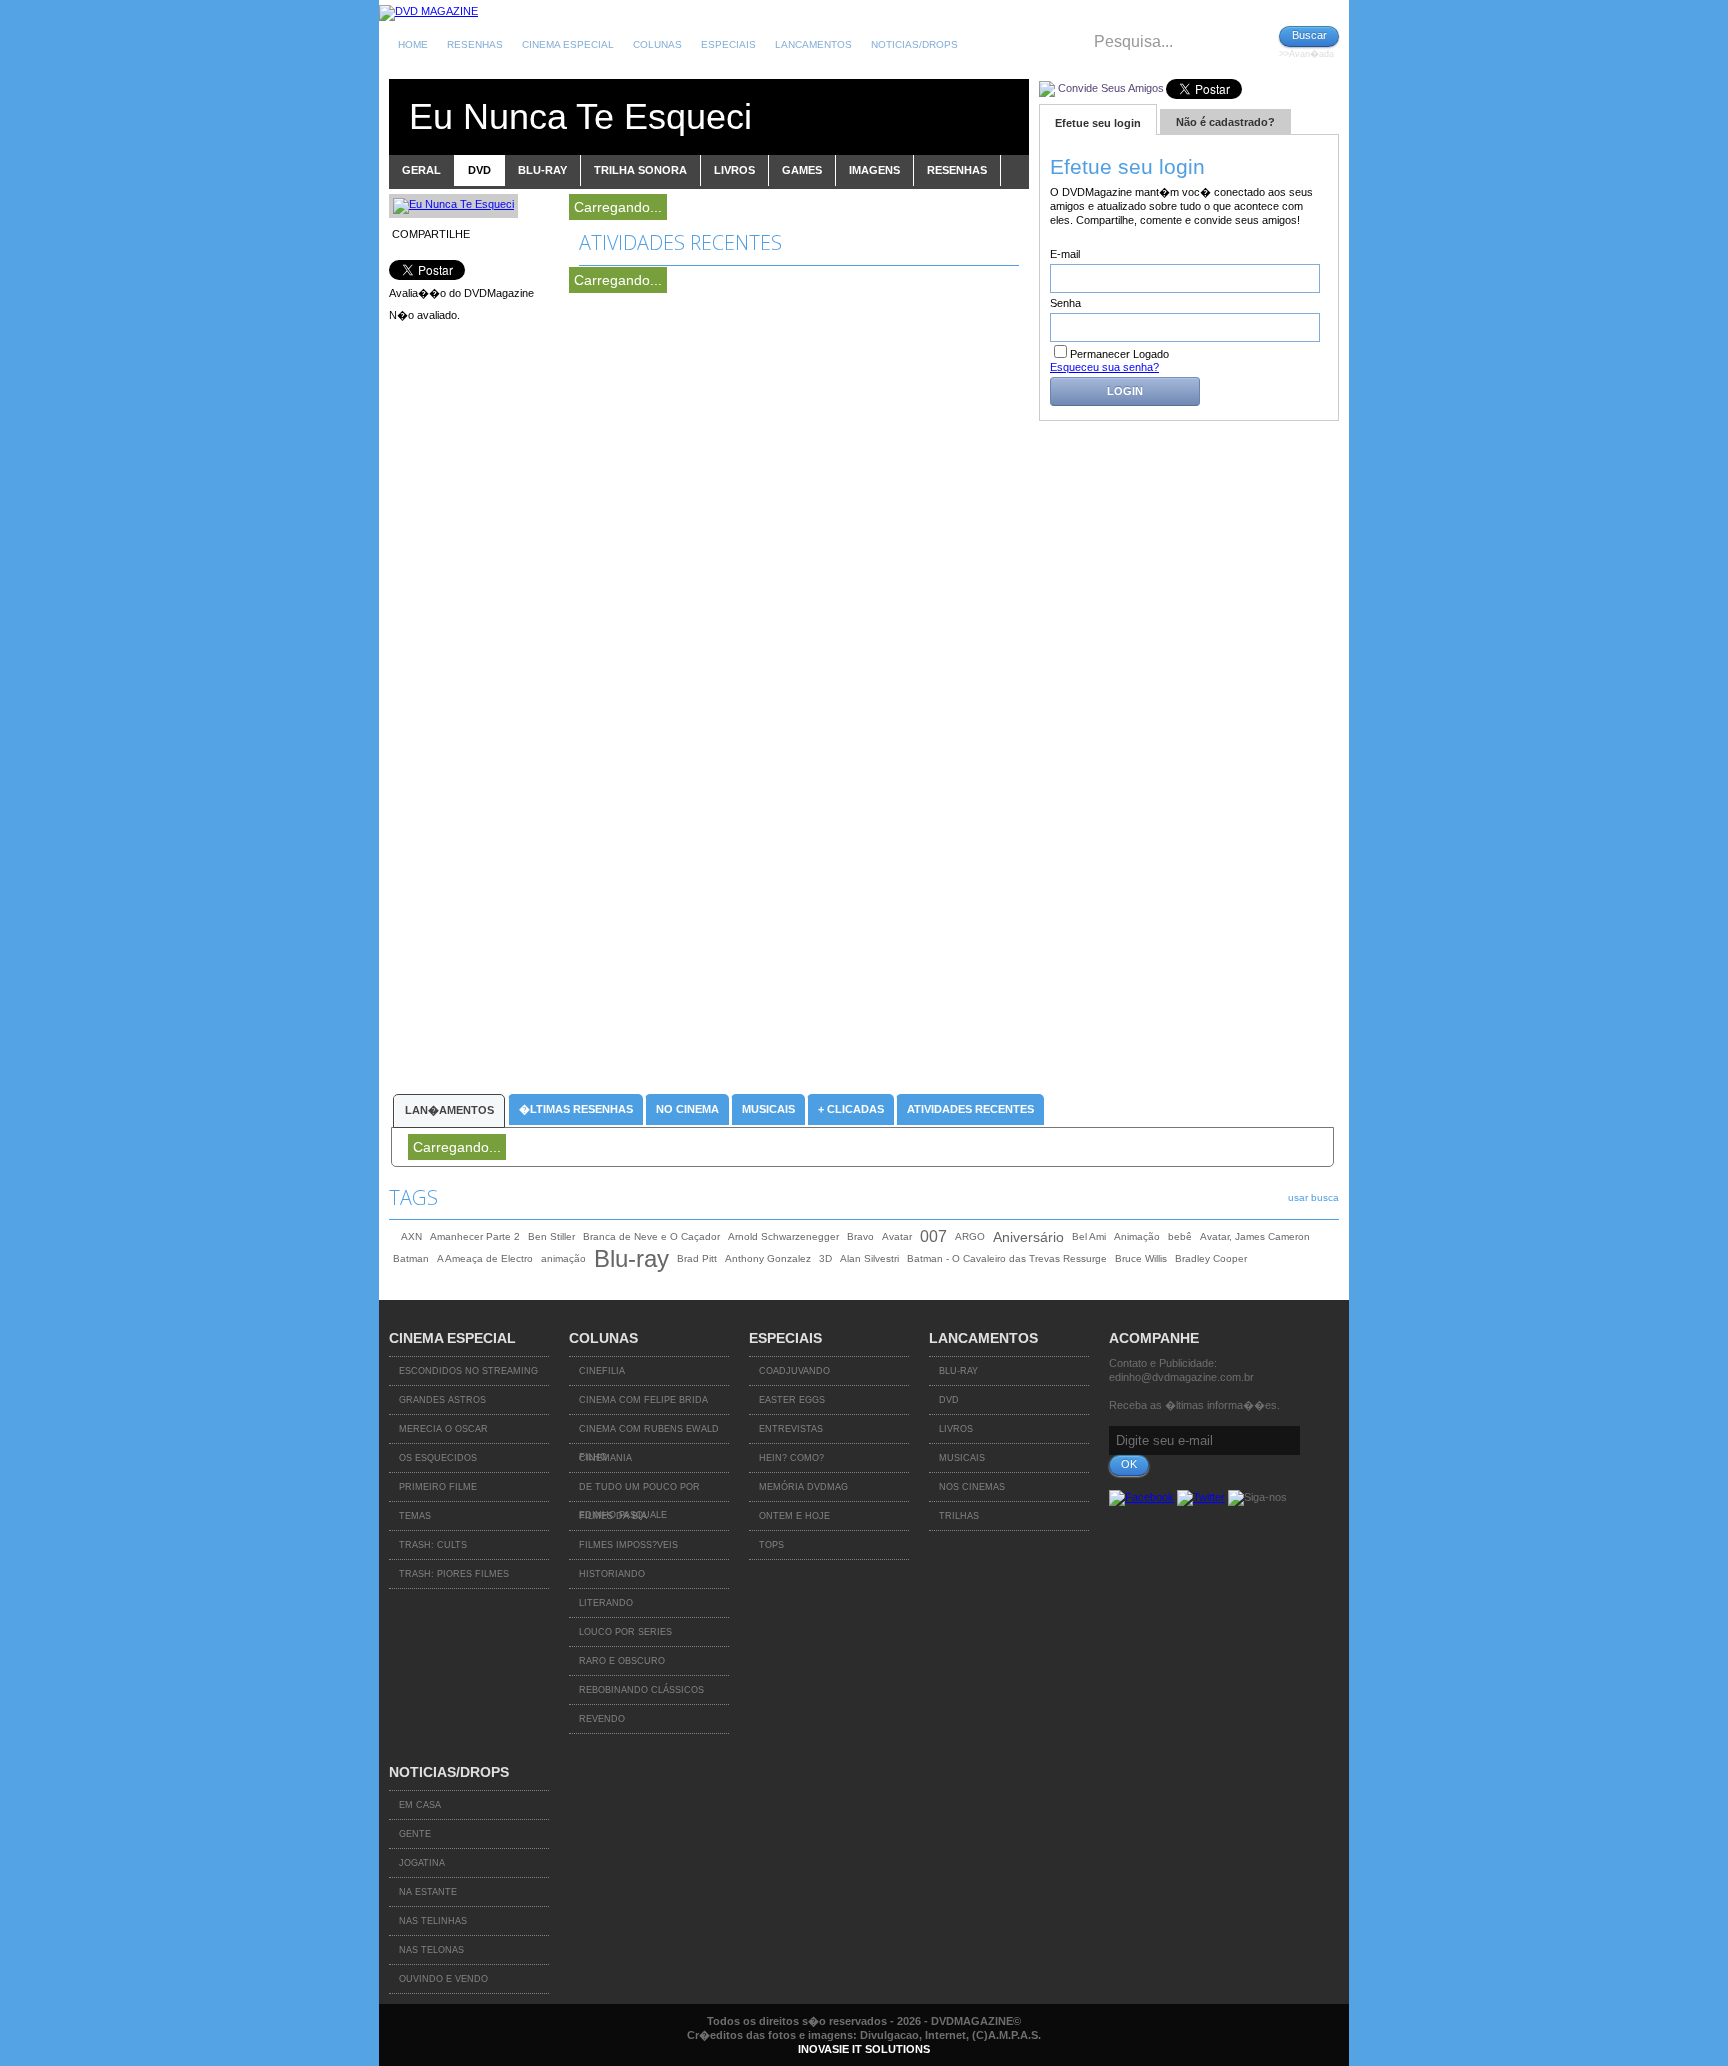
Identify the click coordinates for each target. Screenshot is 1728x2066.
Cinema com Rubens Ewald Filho (649, 1434)
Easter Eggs (792, 1400)
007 (933, 1236)
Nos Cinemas (972, 1487)
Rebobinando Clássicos (641, 1690)
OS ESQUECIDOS (438, 1458)
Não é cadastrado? (1225, 122)
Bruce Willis (1141, 1258)
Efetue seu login (1098, 123)
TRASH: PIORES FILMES (454, 1574)
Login (1125, 391)
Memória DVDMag (803, 1487)
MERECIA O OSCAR (443, 1429)
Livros (956, 1429)
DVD (949, 1400)
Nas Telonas (431, 1950)
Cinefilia (602, 1371)
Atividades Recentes (970, 1109)
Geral (421, 170)
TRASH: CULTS (433, 1545)
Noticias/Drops (914, 44)
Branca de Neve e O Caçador (651, 1236)
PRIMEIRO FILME (438, 1487)
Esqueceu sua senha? (1104, 367)
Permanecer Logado (1119, 354)
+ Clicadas (851, 1109)
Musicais (768, 1109)
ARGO (970, 1236)
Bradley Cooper (1211, 1258)
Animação (1137, 1236)
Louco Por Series (625, 1632)
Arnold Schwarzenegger (783, 1236)
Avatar (897, 1236)
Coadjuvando (794, 1371)
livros (734, 170)
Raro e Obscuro (622, 1661)
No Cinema (687, 1109)
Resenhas (475, 44)
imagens (874, 170)
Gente (415, 1834)
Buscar (1309, 35)
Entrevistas (791, 1429)
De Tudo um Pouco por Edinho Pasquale (639, 1492)
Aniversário (1028, 1237)
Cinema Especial (568, 44)
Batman (411, 1258)
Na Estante (428, 1892)
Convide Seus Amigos (1111, 88)
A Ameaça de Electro (485, 1258)
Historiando (612, 1574)
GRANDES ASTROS (442, 1400)
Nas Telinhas (433, 1921)
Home (413, 44)
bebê (1180, 1236)
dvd (479, 170)
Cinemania (605, 1458)
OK (1129, 1464)
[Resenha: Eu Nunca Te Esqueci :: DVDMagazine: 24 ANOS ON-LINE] (428, 11)
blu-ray (542, 170)
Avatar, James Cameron (1255, 1236)
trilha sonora (640, 170)
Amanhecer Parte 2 (475, 1236)
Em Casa (420, 1805)
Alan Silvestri (869, 1258)
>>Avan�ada (1306, 54)
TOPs (771, 1545)
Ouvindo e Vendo (443, 1979)
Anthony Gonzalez (768, 1258)
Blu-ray (631, 1259)
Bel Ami (1089, 1236)
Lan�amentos (449, 1110)
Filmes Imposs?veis (628, 1545)
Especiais (728, 44)
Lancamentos (813, 44)
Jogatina (422, 1863)
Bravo (860, 1236)
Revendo (602, 1719)
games (802, 170)
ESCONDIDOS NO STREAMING (468, 1371)
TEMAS (415, 1516)
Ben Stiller (551, 1236)
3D (825, 1258)
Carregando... (618, 207)
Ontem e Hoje (794, 1516)
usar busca (1313, 1197)
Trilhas (959, 1516)
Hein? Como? (791, 1458)
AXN (411, 1236)
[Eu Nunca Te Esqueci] (453, 204)
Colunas (657, 44)
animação (563, 1258)
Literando (606, 1603)
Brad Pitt (697, 1258)
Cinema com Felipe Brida (643, 1400)
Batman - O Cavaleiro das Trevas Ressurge (1007, 1258)
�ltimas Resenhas (576, 1109)
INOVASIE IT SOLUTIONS (864, 2049)
